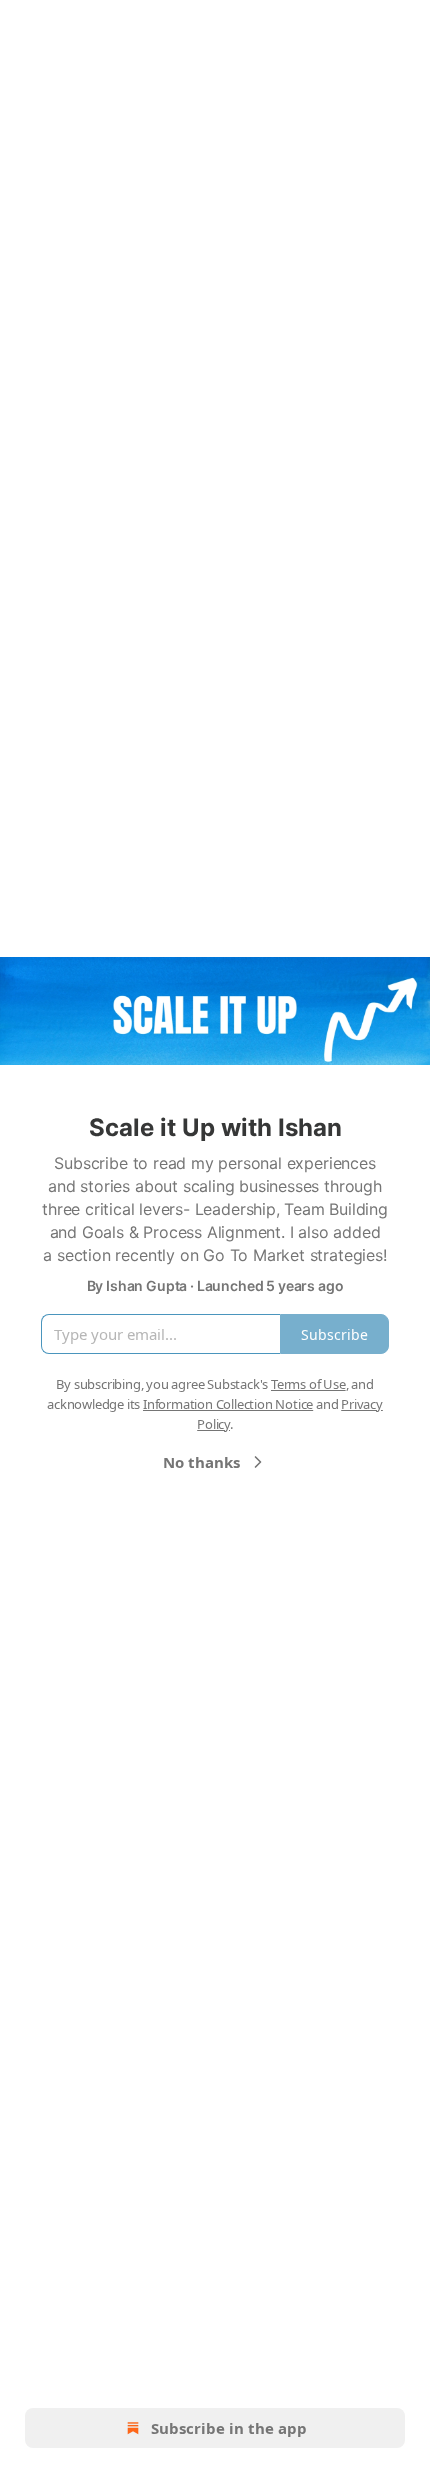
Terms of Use (308, 1384)
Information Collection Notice (228, 1404)
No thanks (201, 1462)
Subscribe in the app (229, 2428)
